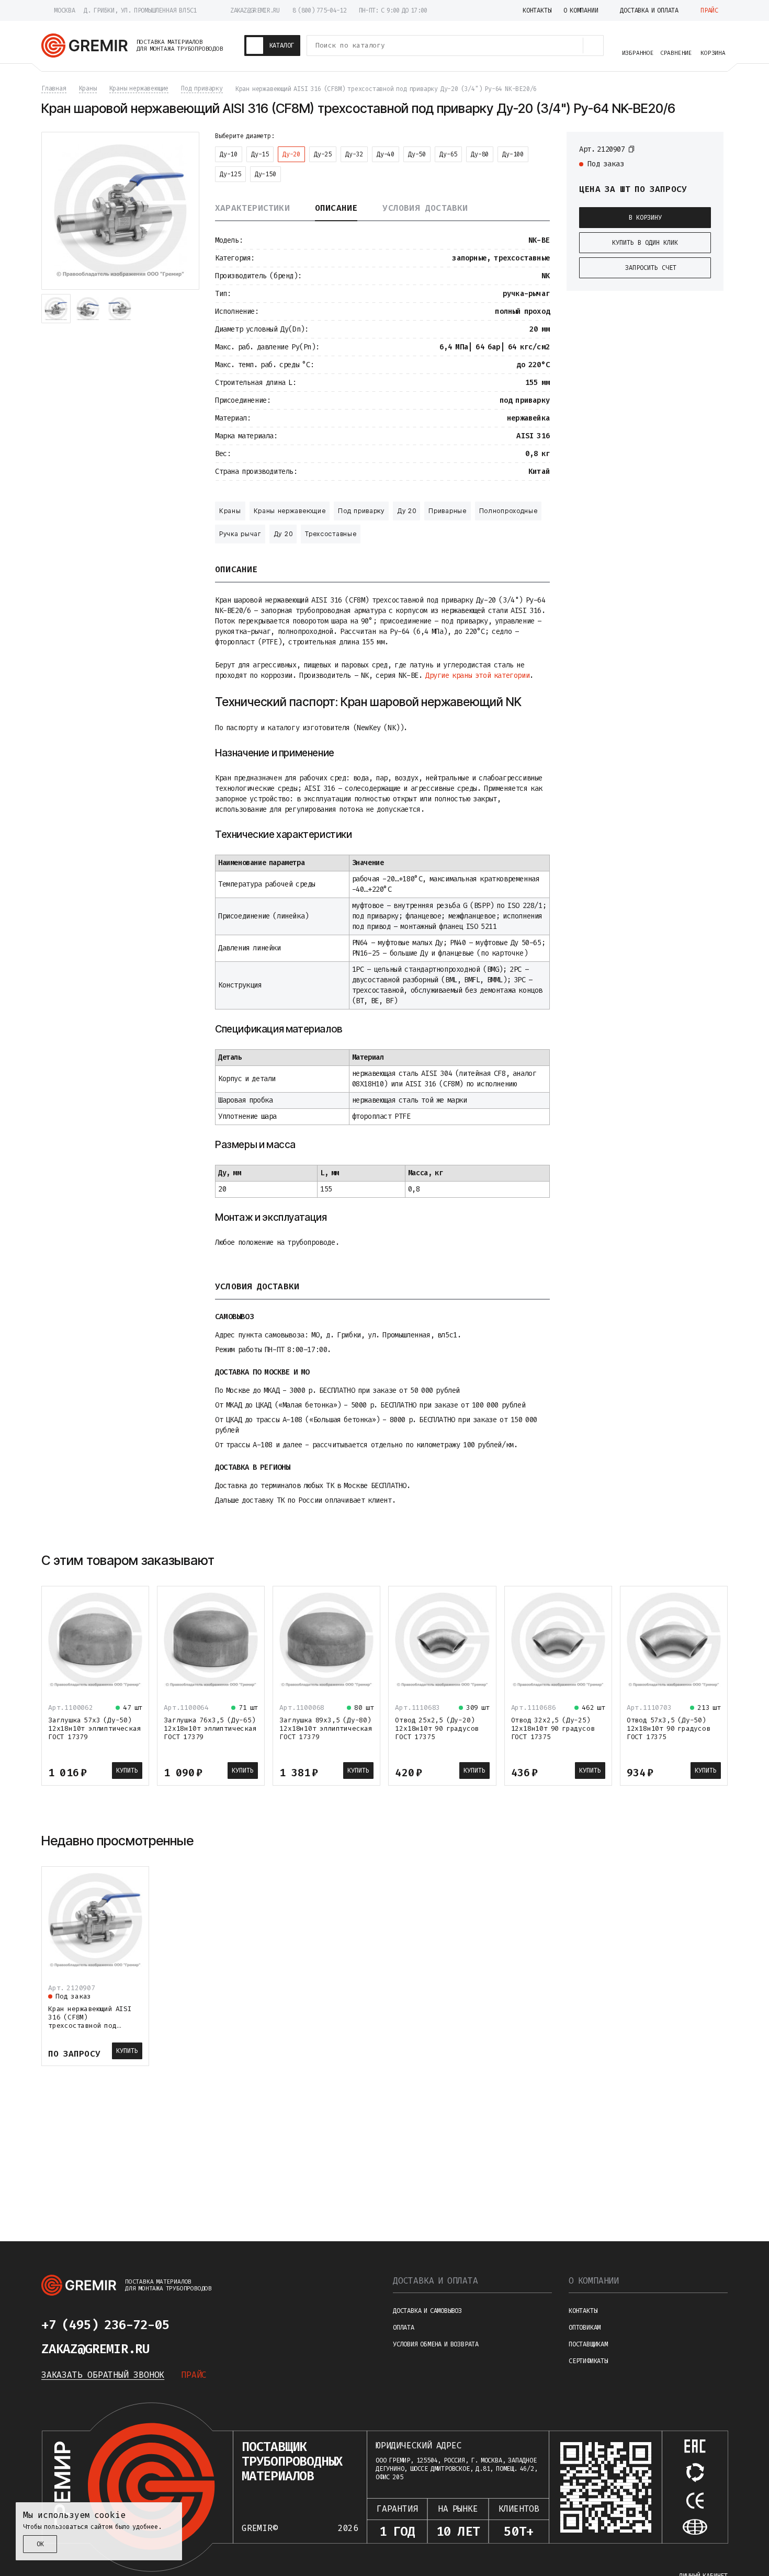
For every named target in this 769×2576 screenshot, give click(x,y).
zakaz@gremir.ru (255, 10)
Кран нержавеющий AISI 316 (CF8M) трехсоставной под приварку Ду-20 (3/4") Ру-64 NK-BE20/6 (90, 2025)
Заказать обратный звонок (103, 2375)
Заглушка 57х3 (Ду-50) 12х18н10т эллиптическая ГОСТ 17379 (94, 1728)
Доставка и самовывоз (427, 2311)
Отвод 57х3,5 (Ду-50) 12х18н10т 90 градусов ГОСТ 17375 (669, 1728)
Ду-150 (265, 174)
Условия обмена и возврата (436, 2344)
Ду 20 (407, 511)
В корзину (645, 218)
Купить (127, 1771)
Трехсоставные (331, 534)
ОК (40, 2544)
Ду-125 (230, 174)
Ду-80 (480, 154)
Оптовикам (585, 2328)
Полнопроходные (508, 511)
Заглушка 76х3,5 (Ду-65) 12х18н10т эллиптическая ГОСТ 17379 (210, 1728)
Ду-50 (417, 154)
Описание (336, 208)
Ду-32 (354, 154)
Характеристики (252, 208)
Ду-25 (323, 154)
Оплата (404, 2328)
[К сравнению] (687, 149)
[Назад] (693, 1561)
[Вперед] (718, 1561)
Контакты (583, 2311)
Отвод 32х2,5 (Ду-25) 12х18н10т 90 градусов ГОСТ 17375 (553, 1728)
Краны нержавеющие (290, 511)
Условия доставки (425, 208)
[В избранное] (706, 149)
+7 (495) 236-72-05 (105, 2325)
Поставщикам (588, 2344)
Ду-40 (386, 154)
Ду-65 (448, 154)
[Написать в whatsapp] (225, 2325)
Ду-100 (513, 154)
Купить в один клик (645, 243)
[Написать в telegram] (200, 2325)
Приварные (447, 511)
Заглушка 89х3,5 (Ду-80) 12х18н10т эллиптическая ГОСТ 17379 (326, 1728)
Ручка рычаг (240, 534)
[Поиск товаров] (593, 46)
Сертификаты (588, 2361)
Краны (230, 511)
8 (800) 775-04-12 (319, 10)
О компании (594, 2281)
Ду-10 (229, 154)
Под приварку (361, 511)
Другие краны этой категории (477, 676)
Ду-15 (260, 154)
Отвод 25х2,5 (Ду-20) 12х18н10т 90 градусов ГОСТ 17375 (437, 1728)
